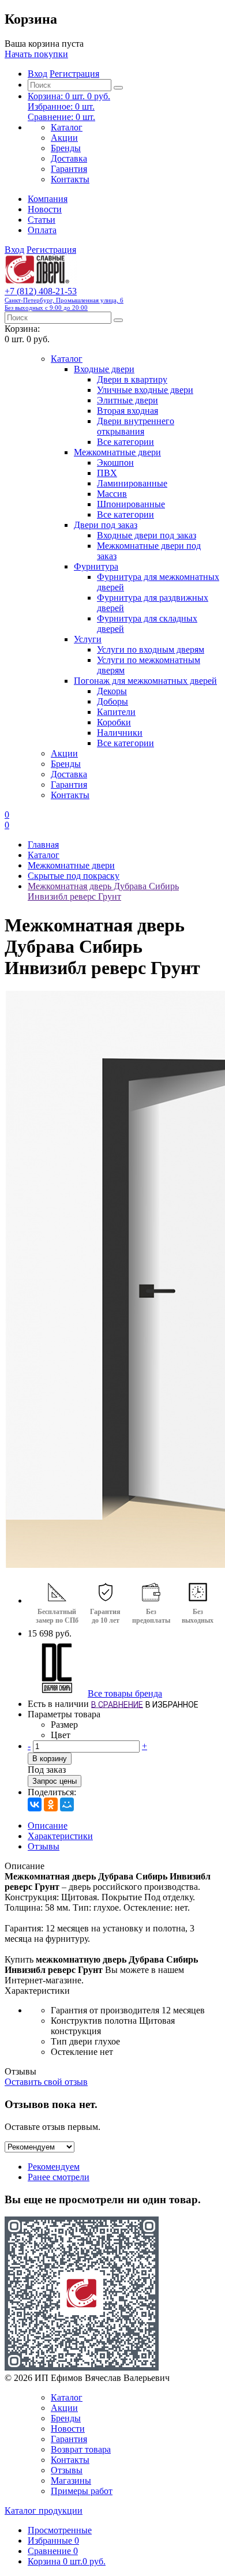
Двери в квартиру (132, 379)
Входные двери (104, 369)
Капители (116, 712)
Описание (48, 1826)
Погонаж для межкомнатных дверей (145, 681)
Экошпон (115, 463)
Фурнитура (96, 566)
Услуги (88, 639)
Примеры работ (82, 2491)
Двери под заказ (106, 525)
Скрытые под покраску (74, 876)
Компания (48, 199)
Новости (45, 209)
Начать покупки (36, 54)
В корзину (50, 1759)
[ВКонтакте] (35, 1804)
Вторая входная (127, 411)
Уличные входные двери (145, 390)
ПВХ (107, 473)
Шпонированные (131, 504)
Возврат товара (81, 2449)
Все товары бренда (125, 1693)
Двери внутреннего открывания (136, 426)
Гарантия (69, 169)
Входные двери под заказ (147, 535)
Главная (43, 845)
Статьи (42, 220)
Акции (64, 138)
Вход (37, 74)
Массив (112, 494)
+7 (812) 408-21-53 (64, 299)
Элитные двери (127, 400)
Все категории (125, 442)
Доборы (112, 701)
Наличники (120, 733)
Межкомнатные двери (117, 452)
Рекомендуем (54, 2167)
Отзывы (44, 1846)
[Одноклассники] (51, 1804)
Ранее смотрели (59, 2177)
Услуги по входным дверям (151, 649)
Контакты (70, 179)
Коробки (114, 722)
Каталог (67, 127)
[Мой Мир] (67, 1804)
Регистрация (74, 74)
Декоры (112, 691)
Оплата (42, 230)
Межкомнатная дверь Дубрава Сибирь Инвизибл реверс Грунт (103, 891)
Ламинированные (132, 483)
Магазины (71, 2480)
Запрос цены (55, 1781)
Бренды (66, 148)
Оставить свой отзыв (46, 2082)
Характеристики (60, 1836)
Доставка (69, 158)
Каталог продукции (44, 2511)
